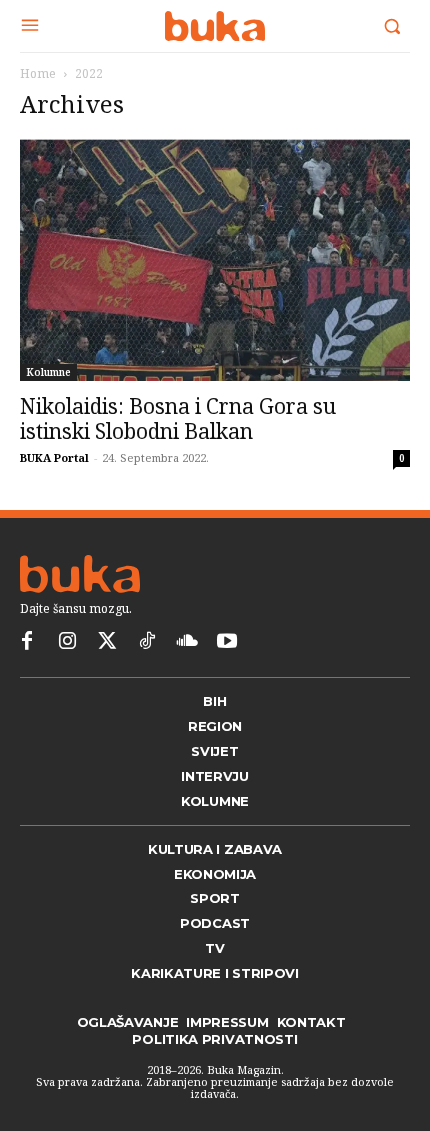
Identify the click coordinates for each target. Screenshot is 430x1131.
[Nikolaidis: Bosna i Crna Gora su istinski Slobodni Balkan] (215, 260)
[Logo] (215, 26)
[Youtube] (227, 642)
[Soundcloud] (187, 642)
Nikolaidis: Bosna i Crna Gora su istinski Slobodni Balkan (178, 418)
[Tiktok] (147, 642)
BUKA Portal (54, 457)
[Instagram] (67, 642)
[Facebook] (27, 642)
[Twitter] (107, 642)
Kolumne (48, 372)
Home (38, 73)
